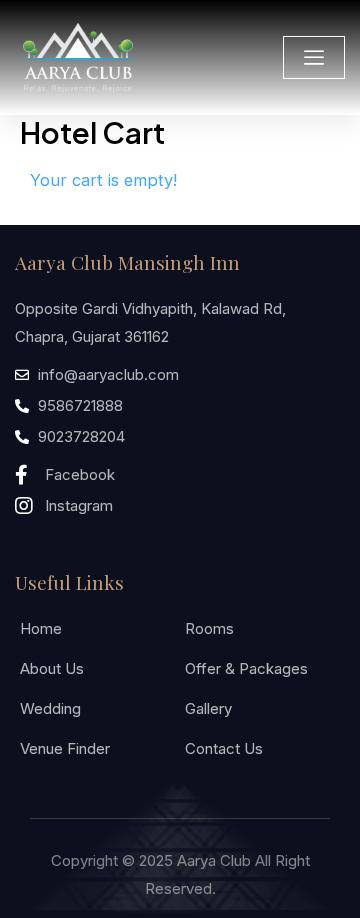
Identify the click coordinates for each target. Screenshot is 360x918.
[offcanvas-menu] (314, 57)
